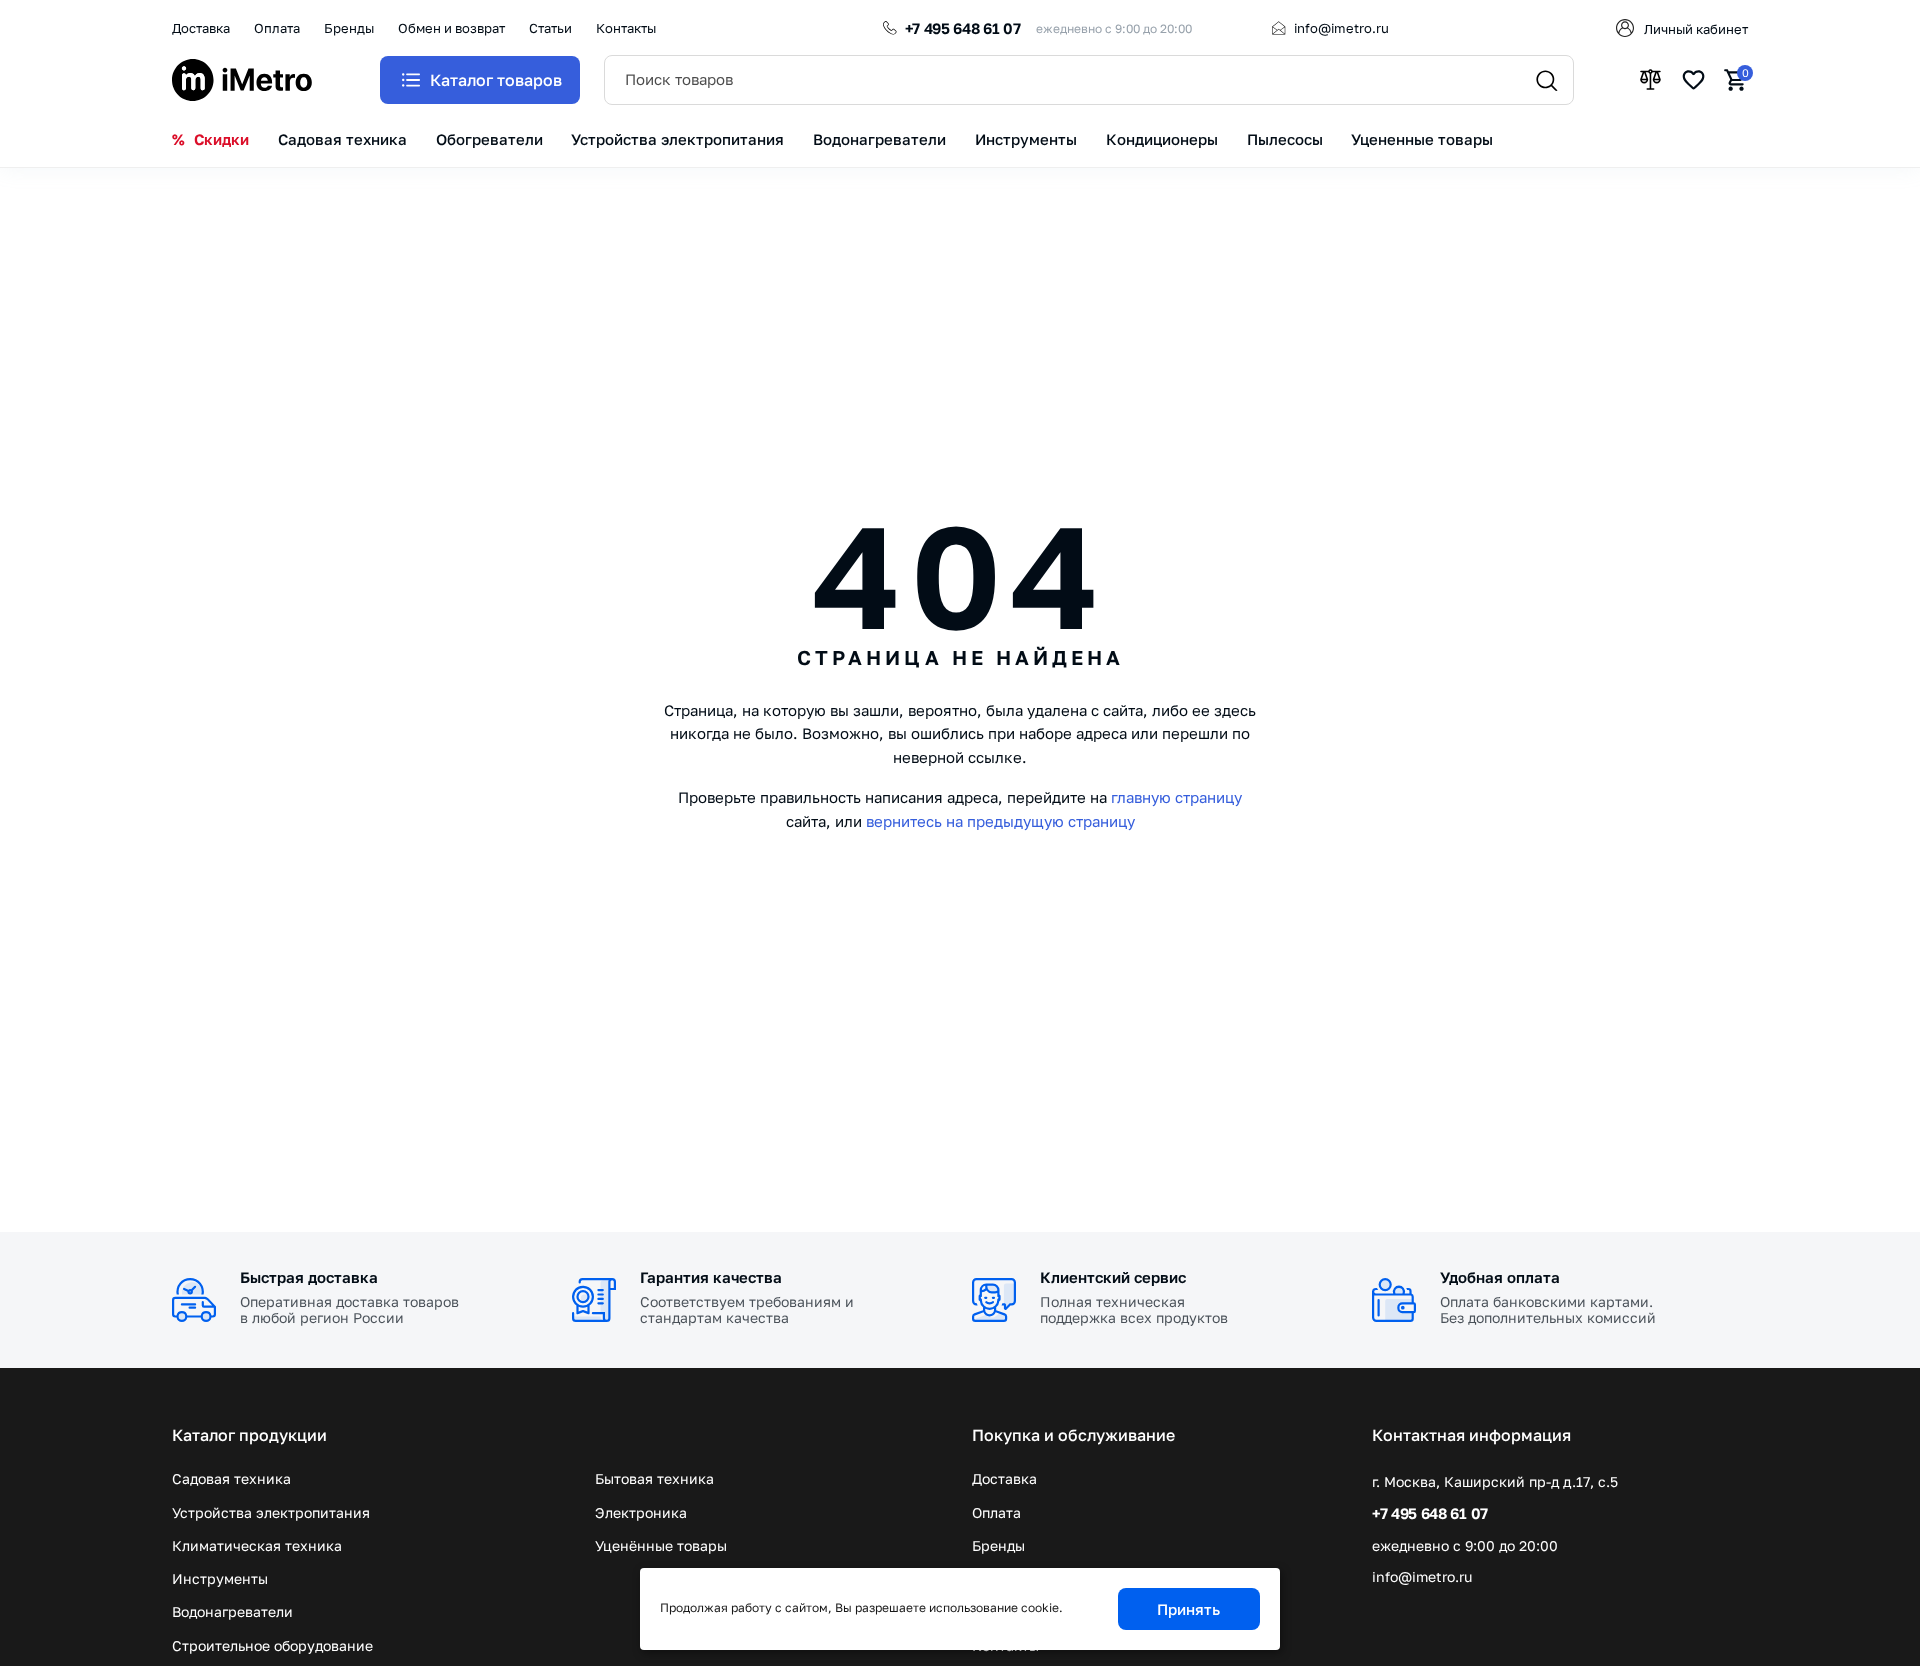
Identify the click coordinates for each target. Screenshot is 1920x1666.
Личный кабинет (1696, 29)
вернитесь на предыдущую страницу (1000, 821)
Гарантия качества (711, 1277)
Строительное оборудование (272, 1645)
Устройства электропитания (271, 1512)
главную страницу (1176, 797)
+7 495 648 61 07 (963, 28)
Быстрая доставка (309, 1277)
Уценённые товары (661, 1545)
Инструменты (220, 1578)
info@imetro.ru (1341, 28)
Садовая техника (231, 1478)
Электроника (641, 1512)
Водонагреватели (232, 1611)
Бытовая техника (654, 1478)
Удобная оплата (1500, 1277)
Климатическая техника (257, 1545)
